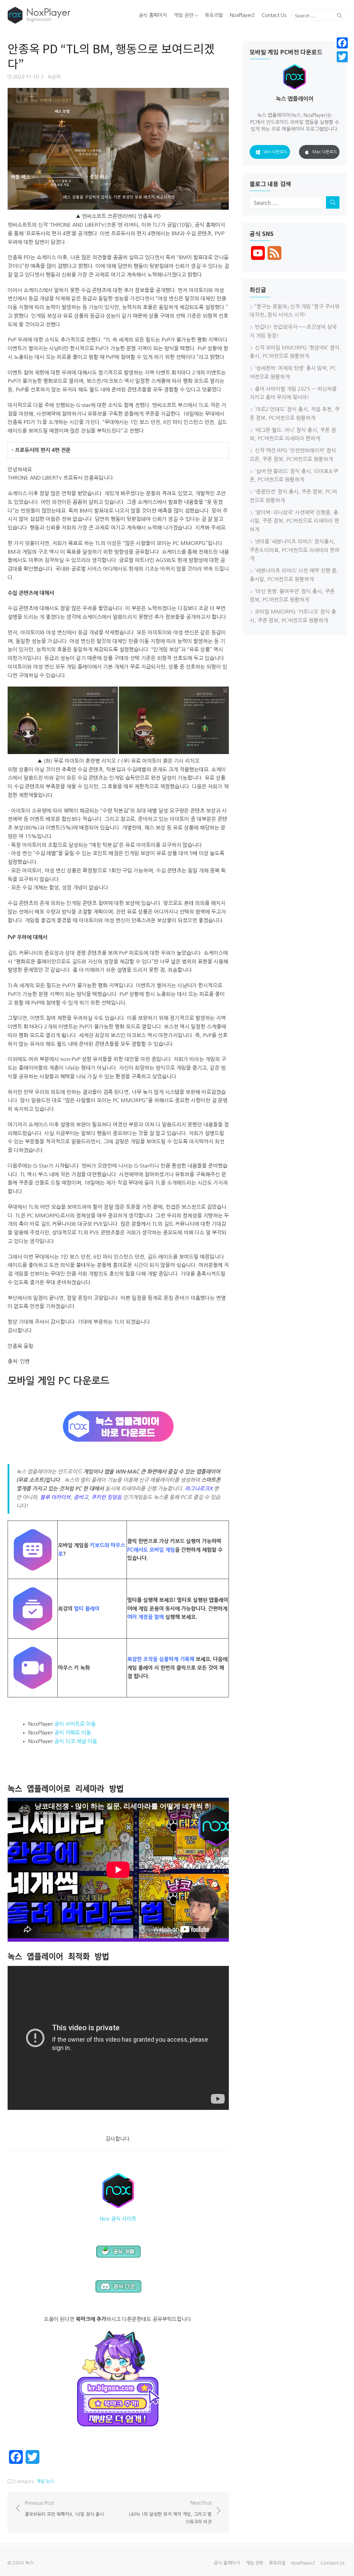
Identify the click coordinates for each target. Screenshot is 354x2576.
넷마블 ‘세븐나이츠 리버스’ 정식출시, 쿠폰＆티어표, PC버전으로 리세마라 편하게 (295, 550)
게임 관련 (184, 15)
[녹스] (62, 15)
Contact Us (274, 15)
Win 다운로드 (275, 152)
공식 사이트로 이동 (75, 1724)
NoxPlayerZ (242, 15)
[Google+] (342, 65)
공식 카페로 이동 (73, 1733)
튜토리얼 (214, 15)
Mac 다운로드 (325, 152)
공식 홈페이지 (153, 15)
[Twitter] (342, 57)
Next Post (170, 2512)
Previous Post (64, 2509)
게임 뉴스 (45, 2481)
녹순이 (54, 77)
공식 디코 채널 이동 (76, 1741)
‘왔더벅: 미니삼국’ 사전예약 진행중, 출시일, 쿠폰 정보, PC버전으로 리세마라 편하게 (294, 521)
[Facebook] (342, 43)
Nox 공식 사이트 (118, 2219)
